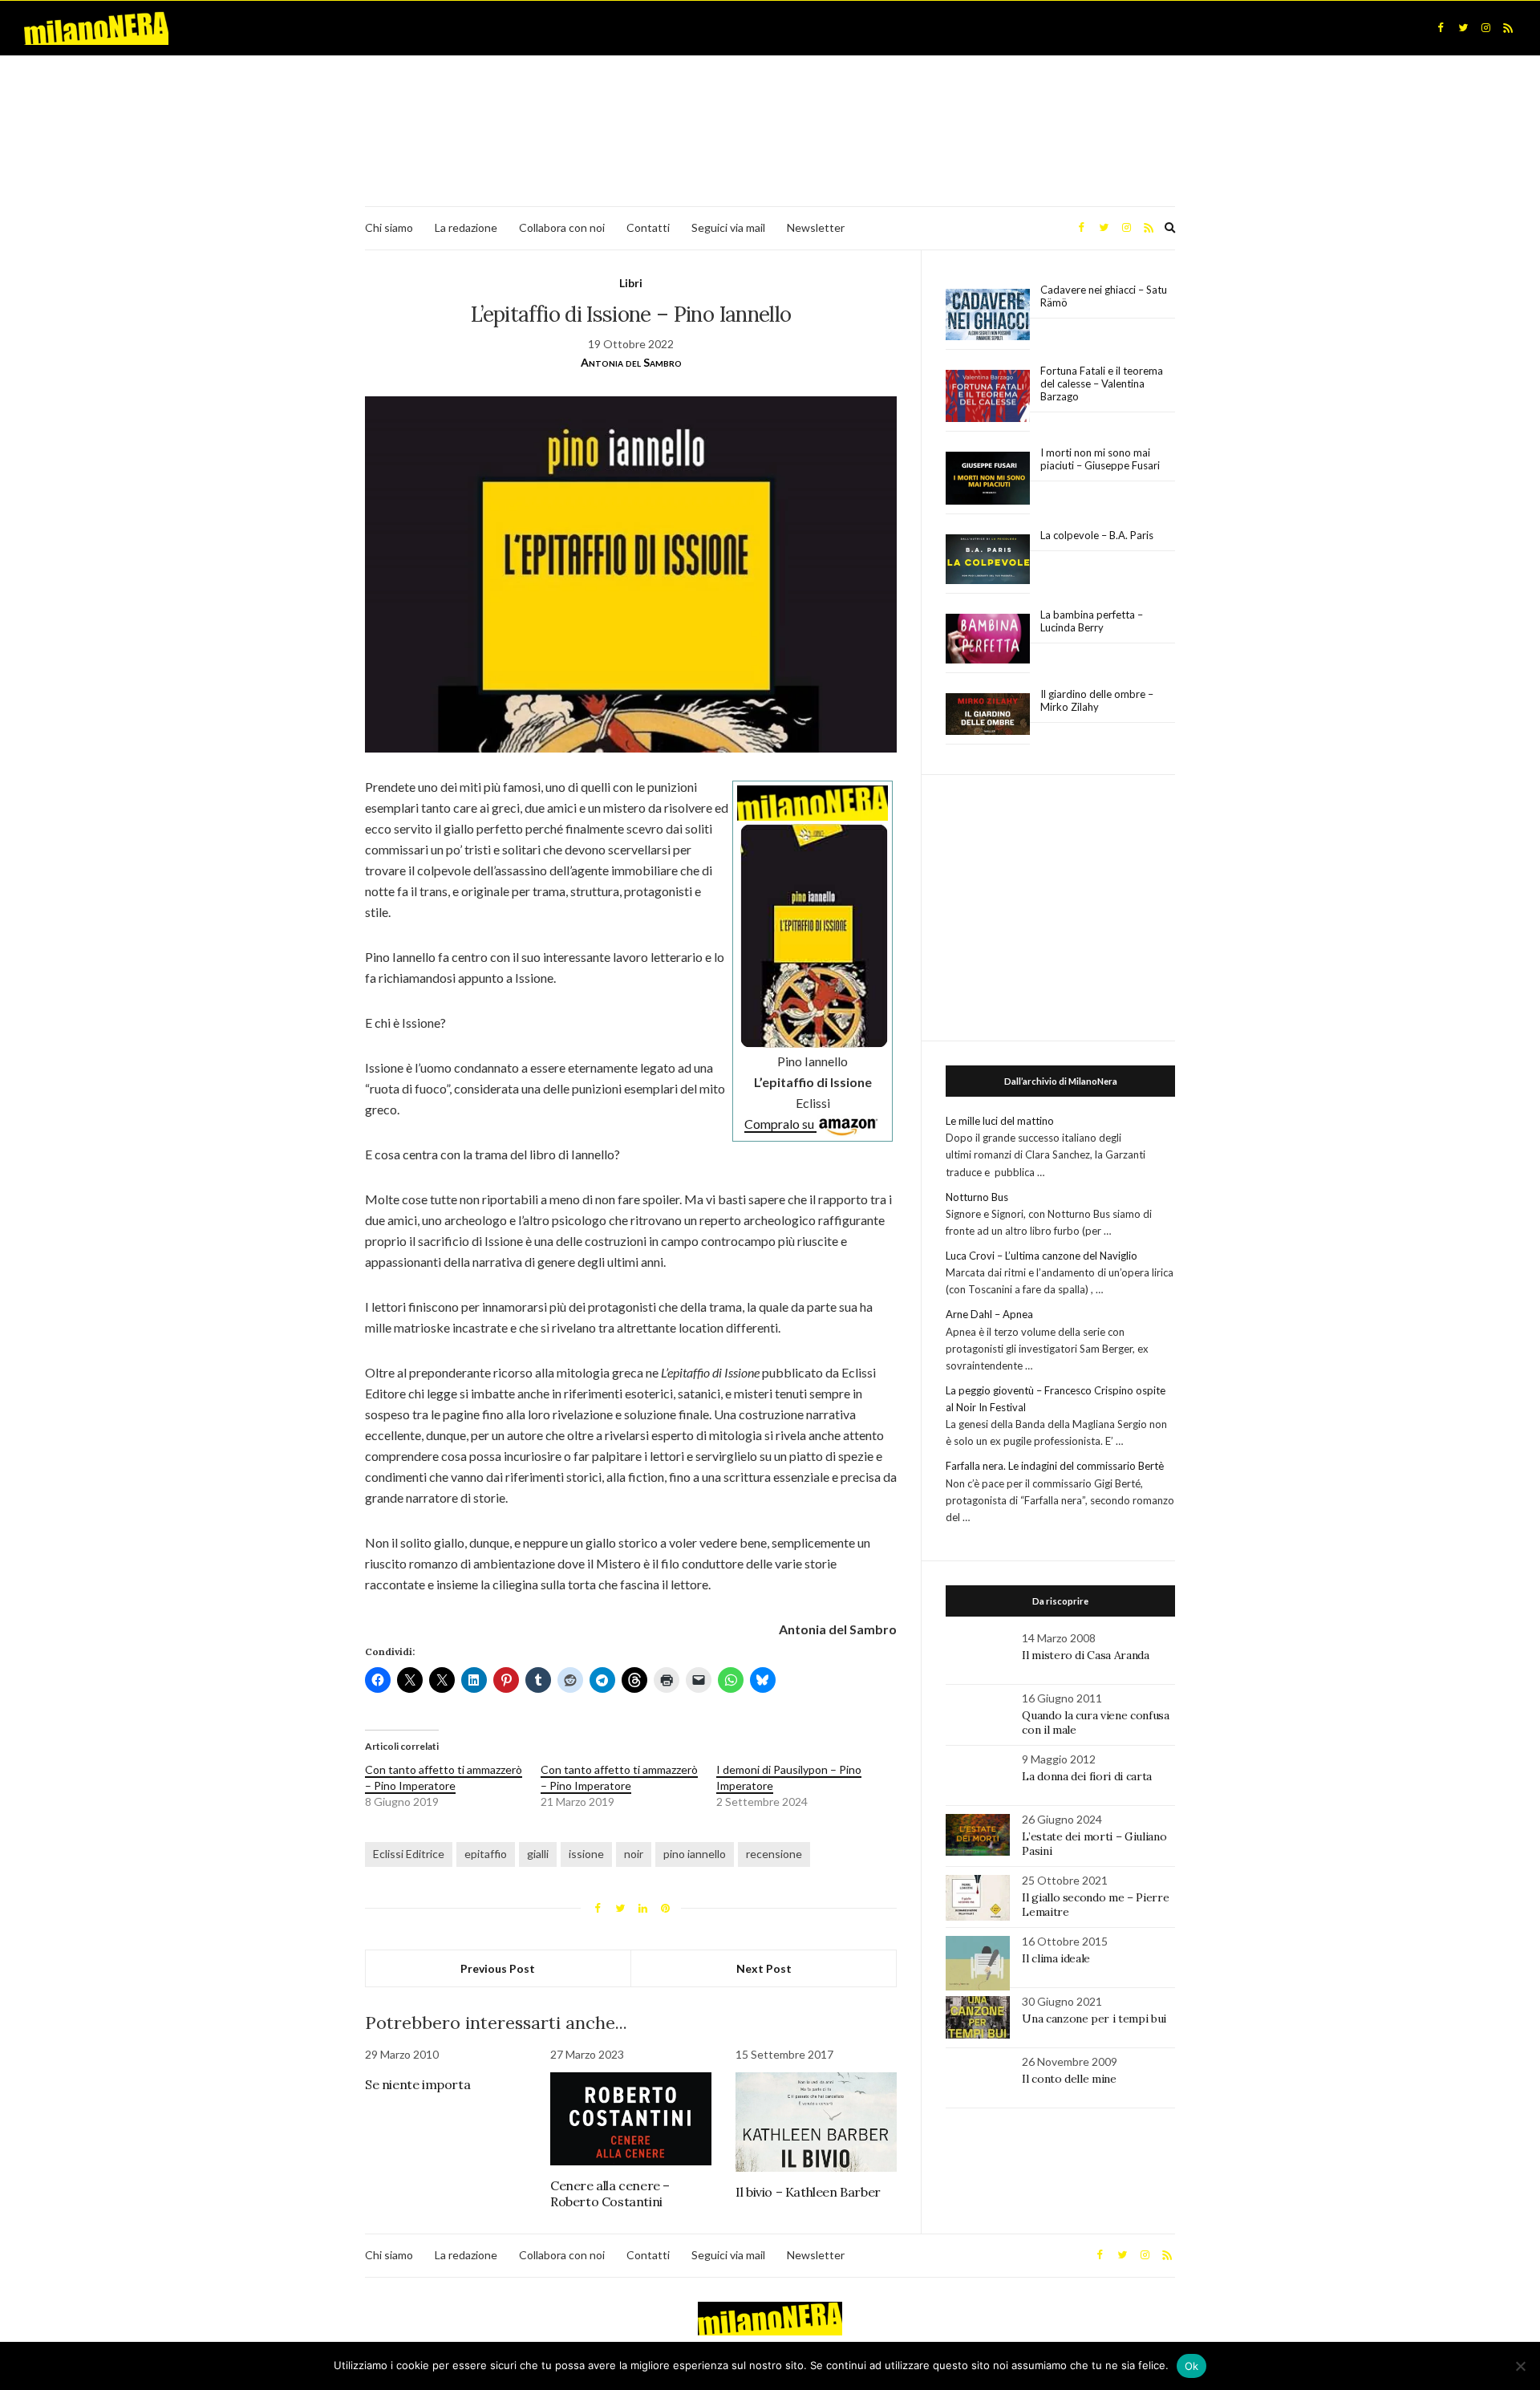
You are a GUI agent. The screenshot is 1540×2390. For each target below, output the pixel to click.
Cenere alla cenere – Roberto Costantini (610, 2193)
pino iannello (695, 1854)
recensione (774, 1854)
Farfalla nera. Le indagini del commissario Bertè (1055, 1466)
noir (634, 1854)
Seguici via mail (728, 227)
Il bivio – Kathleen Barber (808, 2192)
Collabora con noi (562, 227)
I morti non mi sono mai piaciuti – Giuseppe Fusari (1100, 459)
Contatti (648, 227)
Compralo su (780, 1124)
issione (586, 1854)
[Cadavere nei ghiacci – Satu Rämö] (988, 314)
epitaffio (486, 1854)
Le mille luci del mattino (1000, 1121)
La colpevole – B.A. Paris (1097, 535)
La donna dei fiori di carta (1087, 1776)
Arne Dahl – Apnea (989, 1314)
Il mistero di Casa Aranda (1085, 1655)
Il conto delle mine (1069, 2079)
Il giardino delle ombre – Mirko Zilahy (1097, 700)
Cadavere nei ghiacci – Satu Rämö (1104, 296)
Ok (1192, 2366)
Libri (631, 283)
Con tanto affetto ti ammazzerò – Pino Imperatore (444, 1777)
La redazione (466, 227)
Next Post (764, 1968)
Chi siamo (389, 227)
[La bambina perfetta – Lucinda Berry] (988, 639)
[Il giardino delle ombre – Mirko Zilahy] (988, 714)
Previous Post (498, 1968)
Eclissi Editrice (409, 1854)
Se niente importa (417, 2084)
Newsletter (816, 227)
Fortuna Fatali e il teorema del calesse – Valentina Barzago (1102, 383)
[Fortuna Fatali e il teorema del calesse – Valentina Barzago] (988, 397)
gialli (538, 1854)
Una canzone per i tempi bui (1094, 2019)
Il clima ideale (1056, 1958)
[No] (1520, 2366)
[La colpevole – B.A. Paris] (988, 560)
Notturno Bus (977, 1197)
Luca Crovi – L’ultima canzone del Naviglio (1042, 1256)
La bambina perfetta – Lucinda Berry (1092, 621)
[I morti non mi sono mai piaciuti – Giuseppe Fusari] (988, 478)
